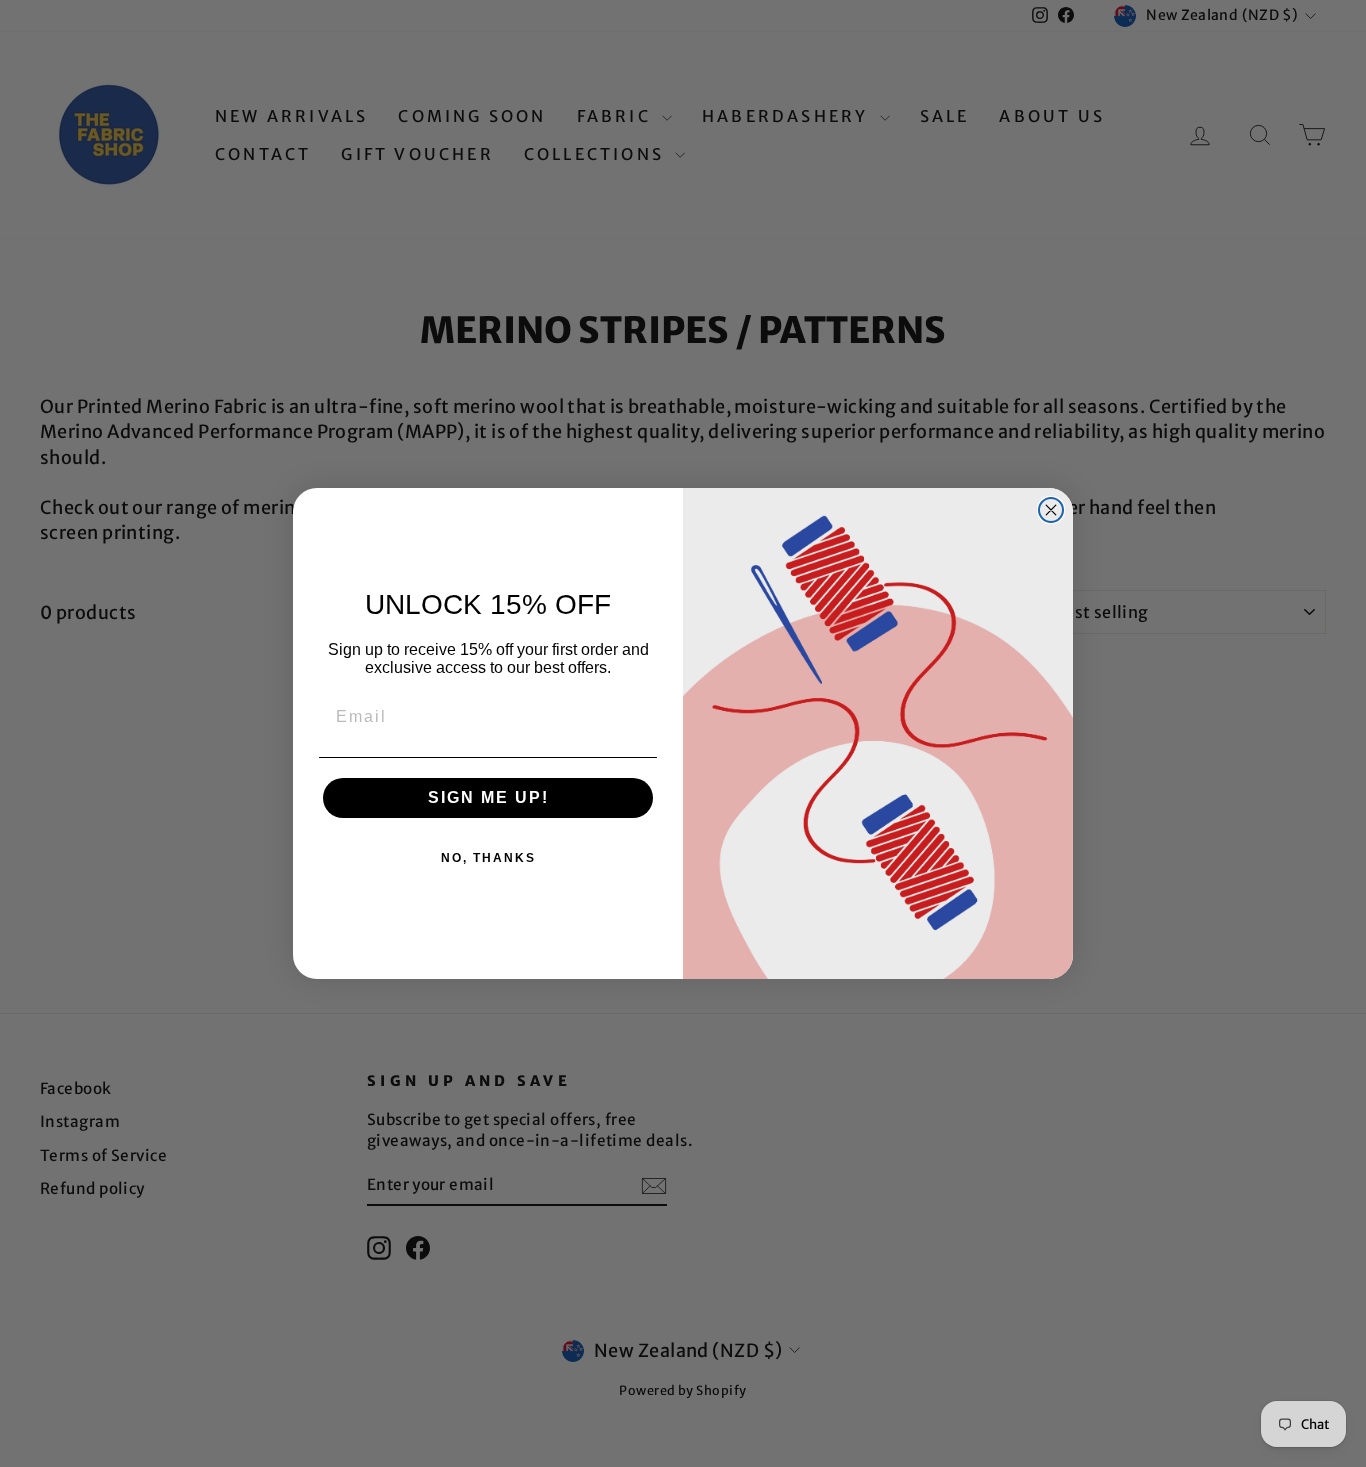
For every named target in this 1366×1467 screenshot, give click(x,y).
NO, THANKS (488, 858)
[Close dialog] (1051, 510)
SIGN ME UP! (488, 797)
